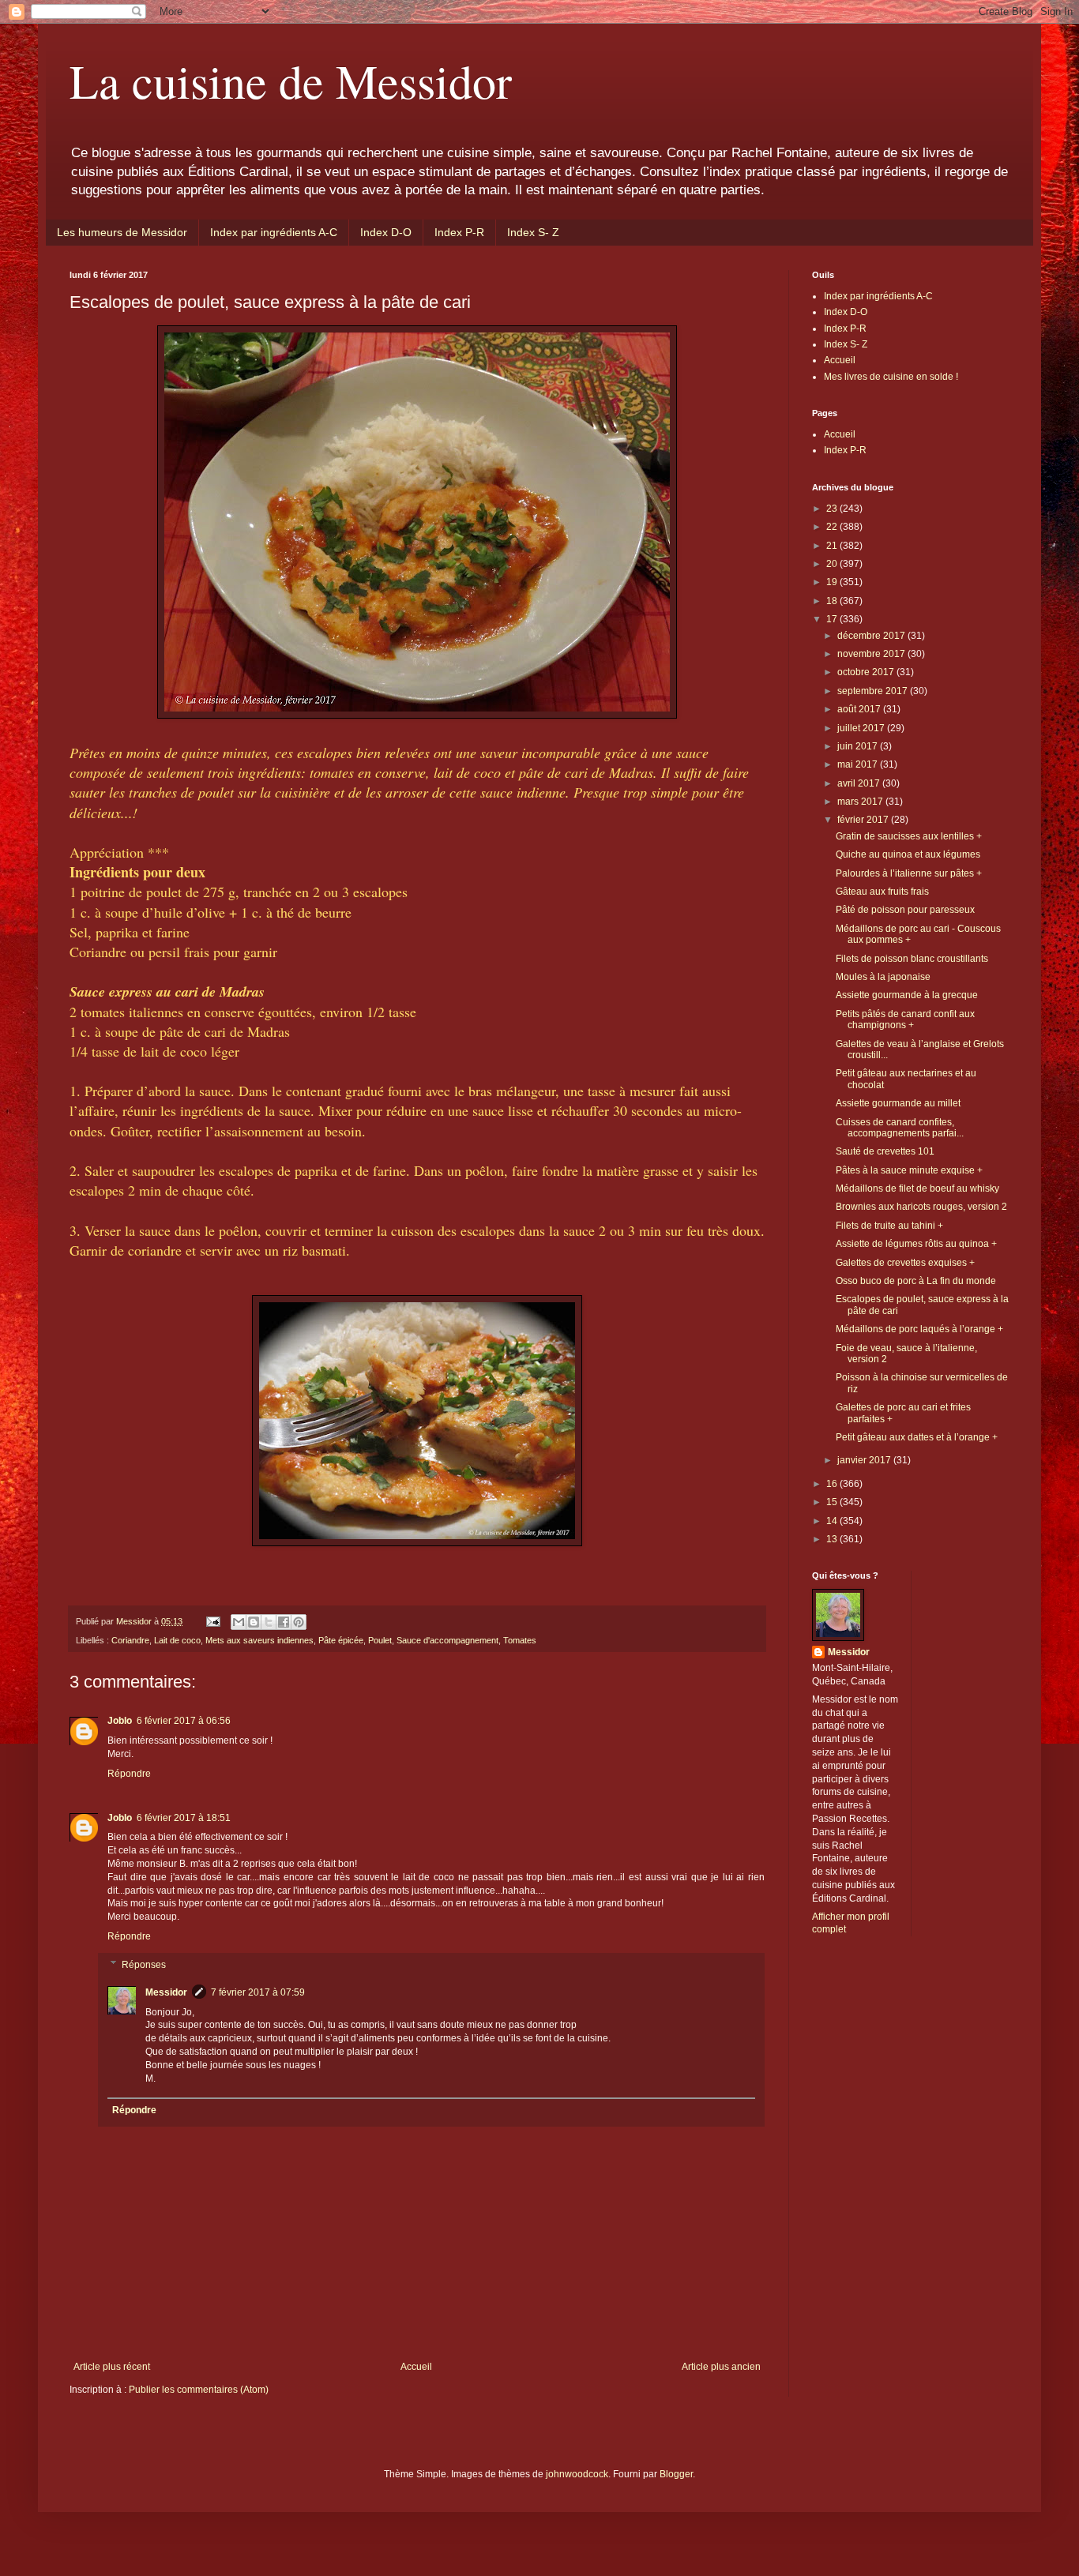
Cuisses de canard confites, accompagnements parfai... (900, 1128)
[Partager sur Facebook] (284, 1622)
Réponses (144, 1965)
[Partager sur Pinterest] (299, 1622)
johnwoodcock (577, 2474)
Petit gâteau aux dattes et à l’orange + (917, 1437)
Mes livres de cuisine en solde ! (891, 377)
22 (833, 527)
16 (833, 1484)
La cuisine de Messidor (291, 81)
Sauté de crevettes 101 (885, 1151)
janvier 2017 (865, 1460)
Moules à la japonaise (883, 977)
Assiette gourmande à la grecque (907, 995)
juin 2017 (859, 746)
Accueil (416, 2367)
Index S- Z (533, 232)
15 (833, 1502)
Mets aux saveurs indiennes (259, 1640)
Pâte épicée (341, 1640)
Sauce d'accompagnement (447, 1640)
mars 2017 (861, 802)
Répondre (129, 1774)
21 (833, 546)
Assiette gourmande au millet (898, 1103)
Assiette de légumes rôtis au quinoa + (916, 1244)
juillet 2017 (862, 728)
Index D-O (386, 232)
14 (833, 1521)
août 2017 (860, 709)
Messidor (166, 1992)
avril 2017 (860, 783)
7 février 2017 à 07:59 (258, 1992)
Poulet (380, 1640)
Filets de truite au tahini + (889, 1226)
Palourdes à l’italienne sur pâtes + (909, 873)
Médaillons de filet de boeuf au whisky (917, 1188)
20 (833, 564)
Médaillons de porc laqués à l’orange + (919, 1329)
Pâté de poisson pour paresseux (905, 910)
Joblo (120, 1721)
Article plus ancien (721, 2367)
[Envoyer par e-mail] (239, 1622)
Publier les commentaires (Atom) (199, 2390)
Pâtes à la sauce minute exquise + (909, 1170)
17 (833, 619)
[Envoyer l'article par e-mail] (212, 1621)
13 (833, 1539)
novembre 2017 (872, 654)
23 (833, 509)
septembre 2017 (874, 691)
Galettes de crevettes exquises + (905, 1263)
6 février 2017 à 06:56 (184, 1721)
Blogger (676, 2474)
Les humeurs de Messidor (122, 232)
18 (833, 601)
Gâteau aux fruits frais (882, 892)
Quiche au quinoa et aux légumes (908, 854)
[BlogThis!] (254, 1622)
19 (833, 582)
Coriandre (130, 1640)
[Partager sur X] (269, 1622)
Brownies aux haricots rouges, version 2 (921, 1207)
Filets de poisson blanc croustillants (912, 959)
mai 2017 (859, 764)
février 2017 (864, 820)
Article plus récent (112, 2367)
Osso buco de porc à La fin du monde (916, 1281)
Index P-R (459, 232)
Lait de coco (177, 1640)
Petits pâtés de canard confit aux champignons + (905, 1020)
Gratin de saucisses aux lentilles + (909, 836)
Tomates (520, 1640)
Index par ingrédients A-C (274, 232)
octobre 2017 (867, 672)
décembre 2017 (872, 636)
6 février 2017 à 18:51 (184, 1818)
